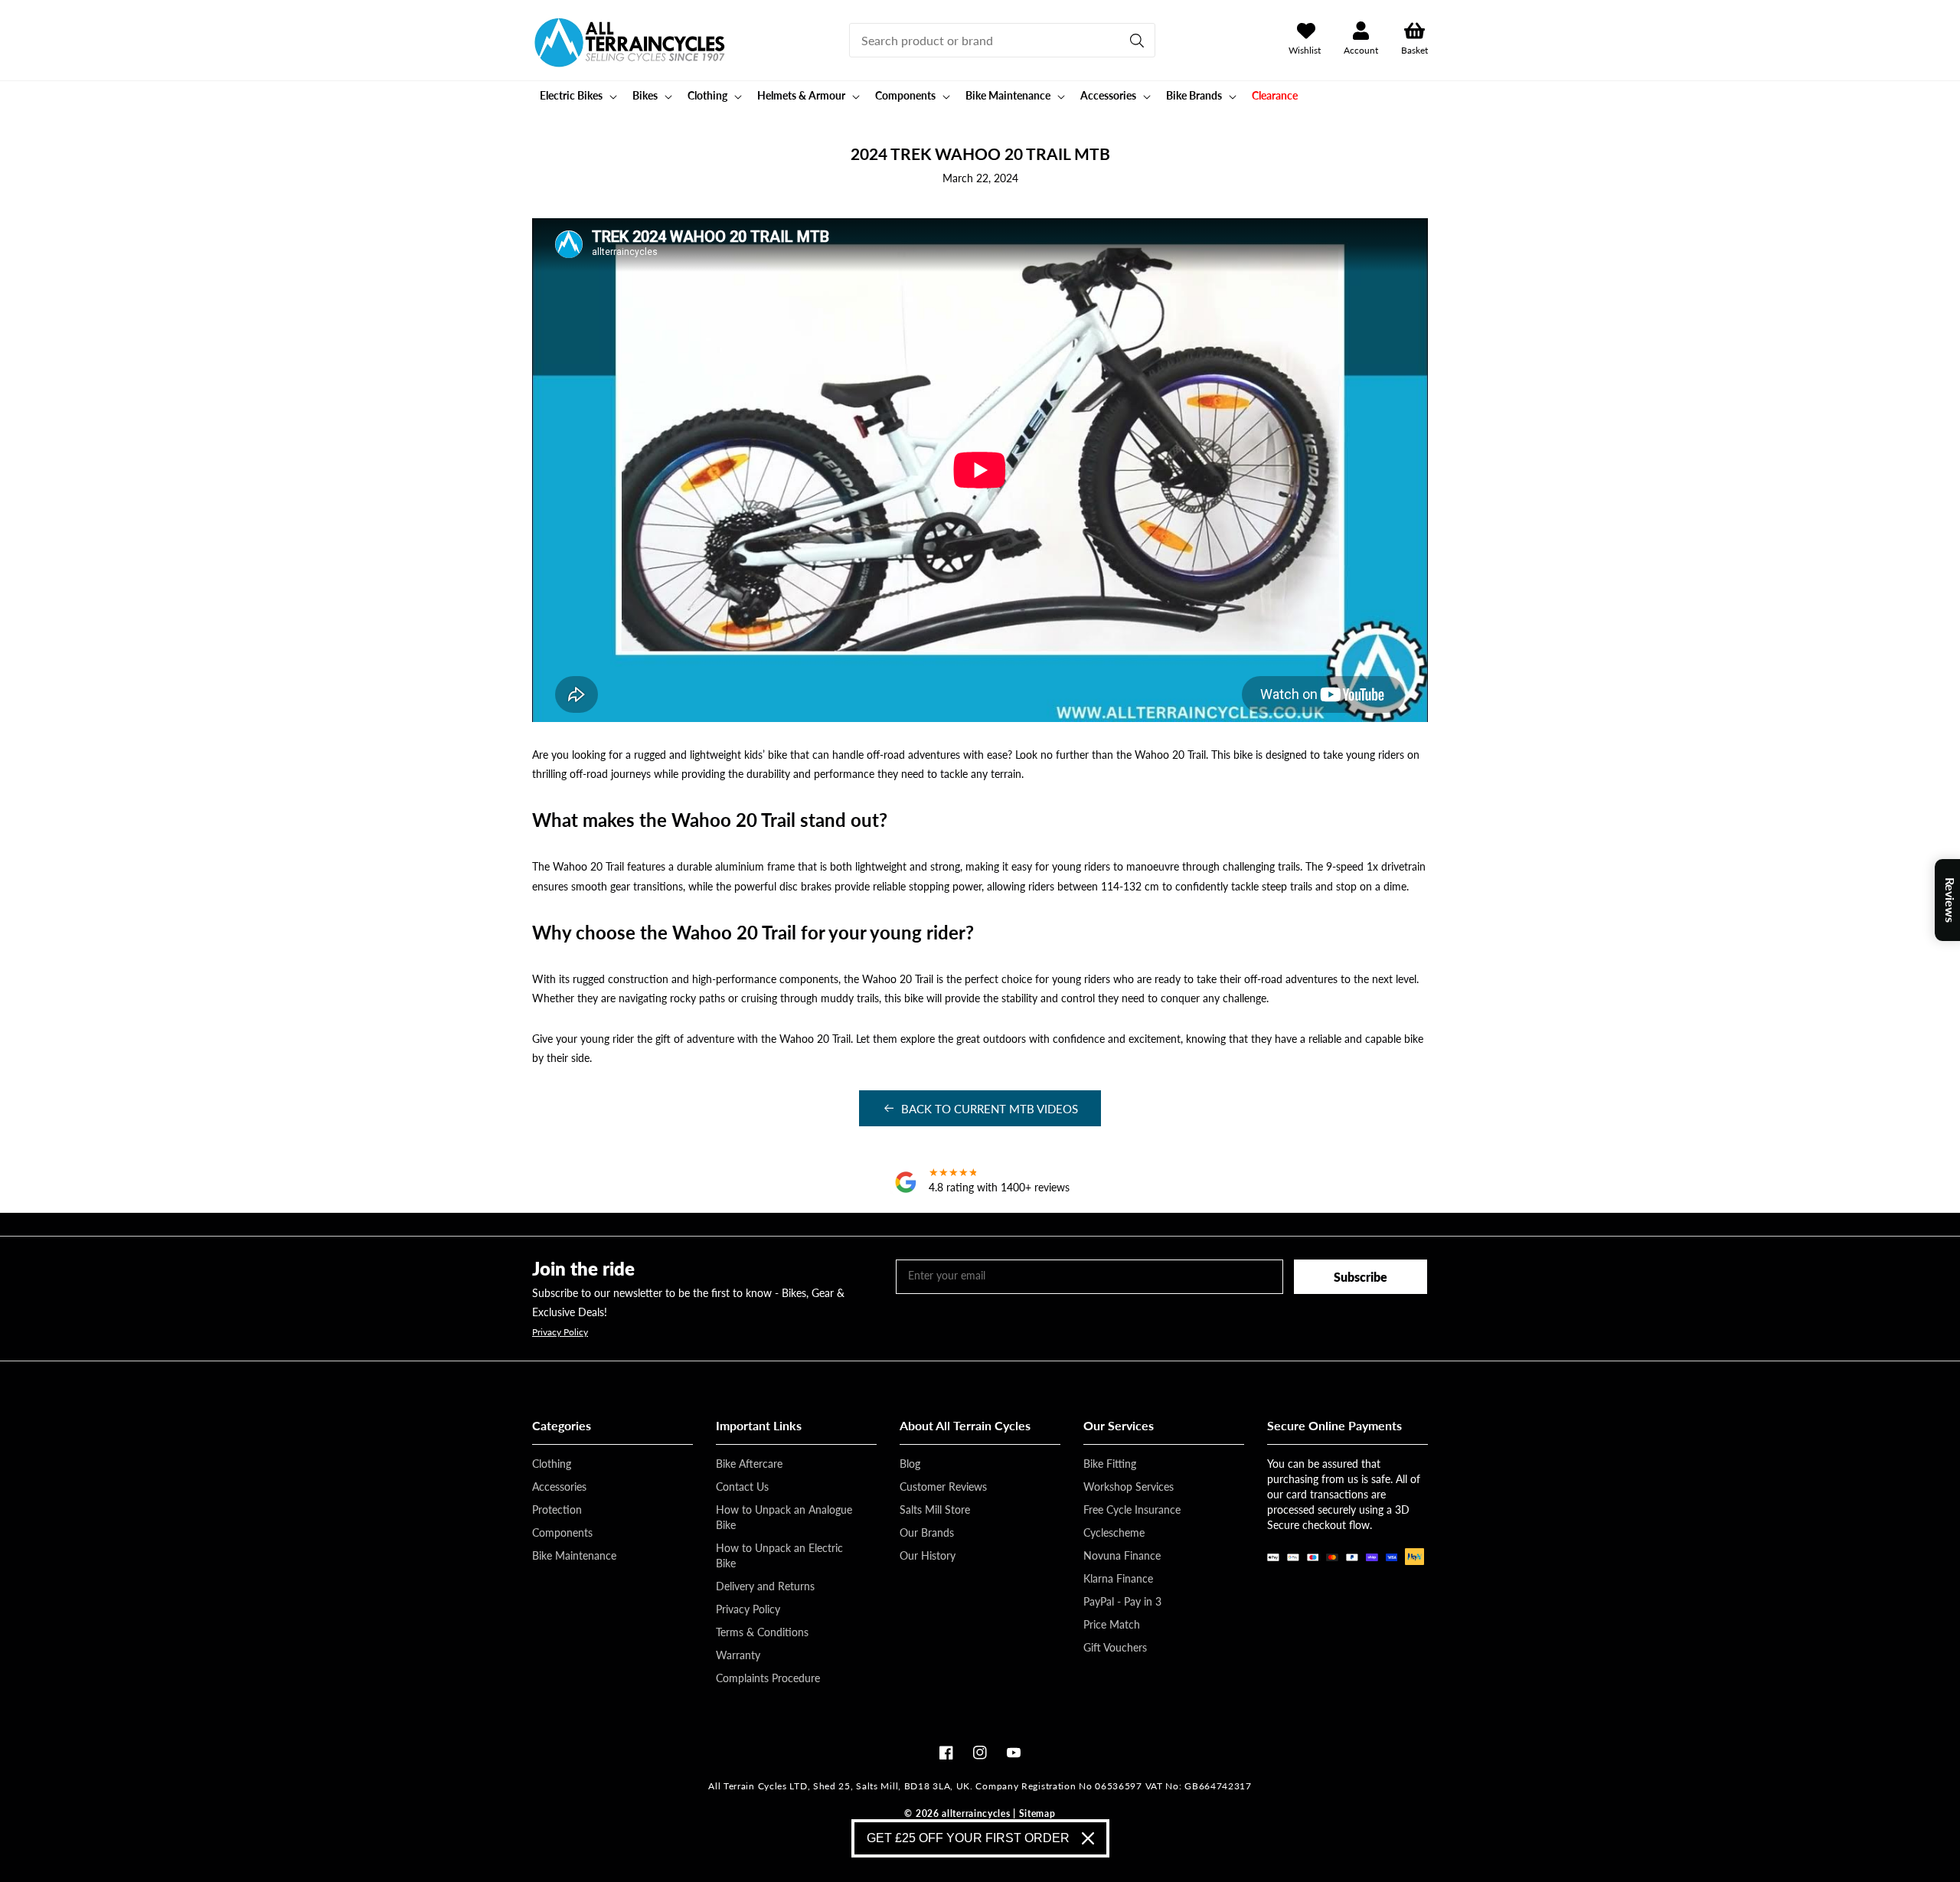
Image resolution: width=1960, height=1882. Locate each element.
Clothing (552, 1464)
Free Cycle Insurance (1132, 1510)
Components (562, 1532)
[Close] (1088, 1838)
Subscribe (1361, 1277)
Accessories (559, 1487)
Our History (928, 1555)
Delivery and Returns (765, 1586)
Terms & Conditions (762, 1632)
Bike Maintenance (574, 1555)
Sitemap (1037, 1813)
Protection (557, 1510)
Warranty (738, 1655)
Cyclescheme (1114, 1532)
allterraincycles (976, 1813)
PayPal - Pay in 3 (1122, 1601)
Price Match (1112, 1624)
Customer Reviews (943, 1487)
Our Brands (927, 1532)
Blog (910, 1464)
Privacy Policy (560, 1332)
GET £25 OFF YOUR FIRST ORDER (968, 1838)
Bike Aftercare (749, 1464)
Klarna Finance (1118, 1578)
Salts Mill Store (935, 1510)
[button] (577, 96)
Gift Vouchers (1115, 1647)
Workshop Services (1129, 1487)
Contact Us (742, 1487)
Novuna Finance (1122, 1555)
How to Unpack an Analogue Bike (784, 1517)
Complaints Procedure (768, 1678)
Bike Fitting (1110, 1464)
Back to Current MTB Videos (990, 1109)
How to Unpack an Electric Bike (779, 1555)
